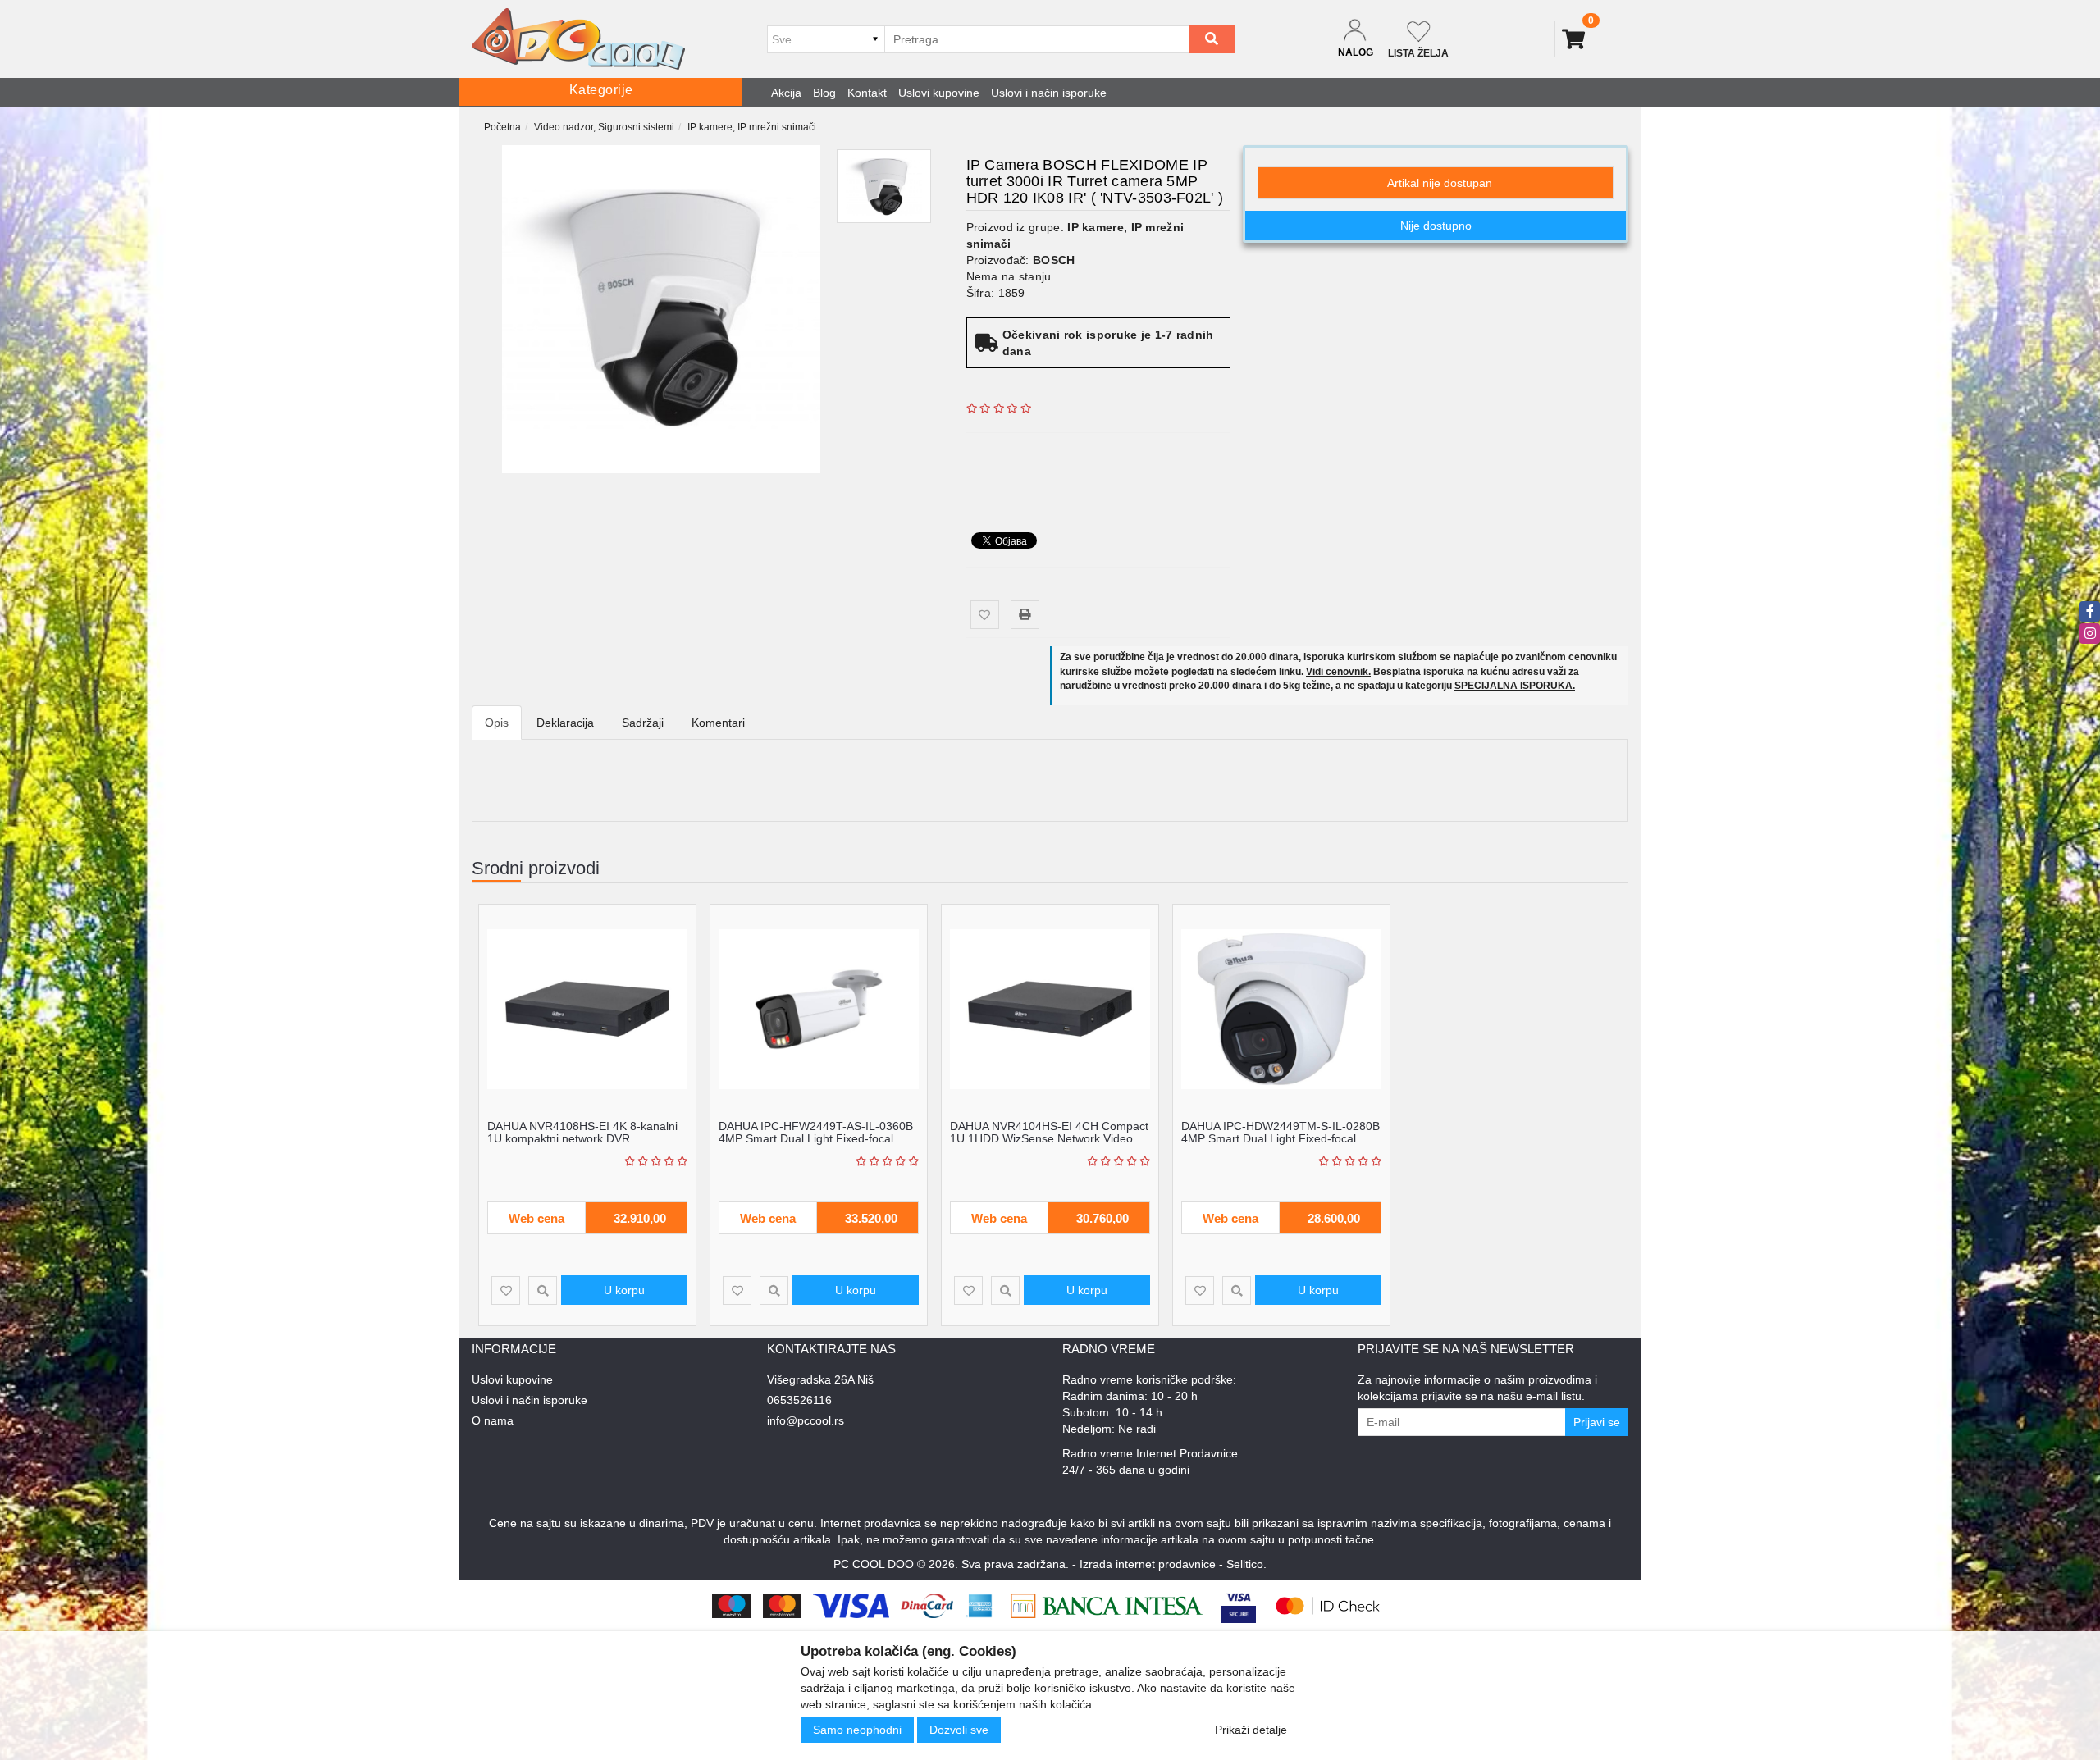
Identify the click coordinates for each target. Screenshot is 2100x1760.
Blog (824, 93)
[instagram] (2090, 634)
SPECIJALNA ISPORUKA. (1515, 686)
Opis (497, 723)
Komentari (718, 723)
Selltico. (1246, 1564)
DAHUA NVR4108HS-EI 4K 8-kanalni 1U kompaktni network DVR (582, 1132)
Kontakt (867, 93)
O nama (493, 1420)
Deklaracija (565, 723)
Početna (502, 127)
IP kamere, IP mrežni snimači (752, 127)
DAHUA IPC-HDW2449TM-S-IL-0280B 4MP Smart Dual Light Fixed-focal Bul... (1281, 1139)
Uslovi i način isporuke (1049, 93)
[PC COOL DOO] (578, 39)
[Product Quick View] (543, 1290)
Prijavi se (1597, 1422)
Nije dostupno (1436, 226)
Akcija (786, 93)
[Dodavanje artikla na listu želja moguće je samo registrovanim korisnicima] (985, 615)
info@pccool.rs (806, 1420)
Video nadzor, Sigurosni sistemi (604, 127)
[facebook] (2090, 611)
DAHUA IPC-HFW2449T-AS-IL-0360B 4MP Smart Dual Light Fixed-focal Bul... (816, 1139)
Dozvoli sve (959, 1730)
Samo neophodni (857, 1730)
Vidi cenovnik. (1338, 672)
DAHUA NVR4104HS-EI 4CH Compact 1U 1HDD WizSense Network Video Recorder (1049, 1139)
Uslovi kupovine (939, 93)
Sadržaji (643, 723)
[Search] (1212, 39)
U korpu (624, 1290)
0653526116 (799, 1400)
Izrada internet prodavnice (1148, 1564)
